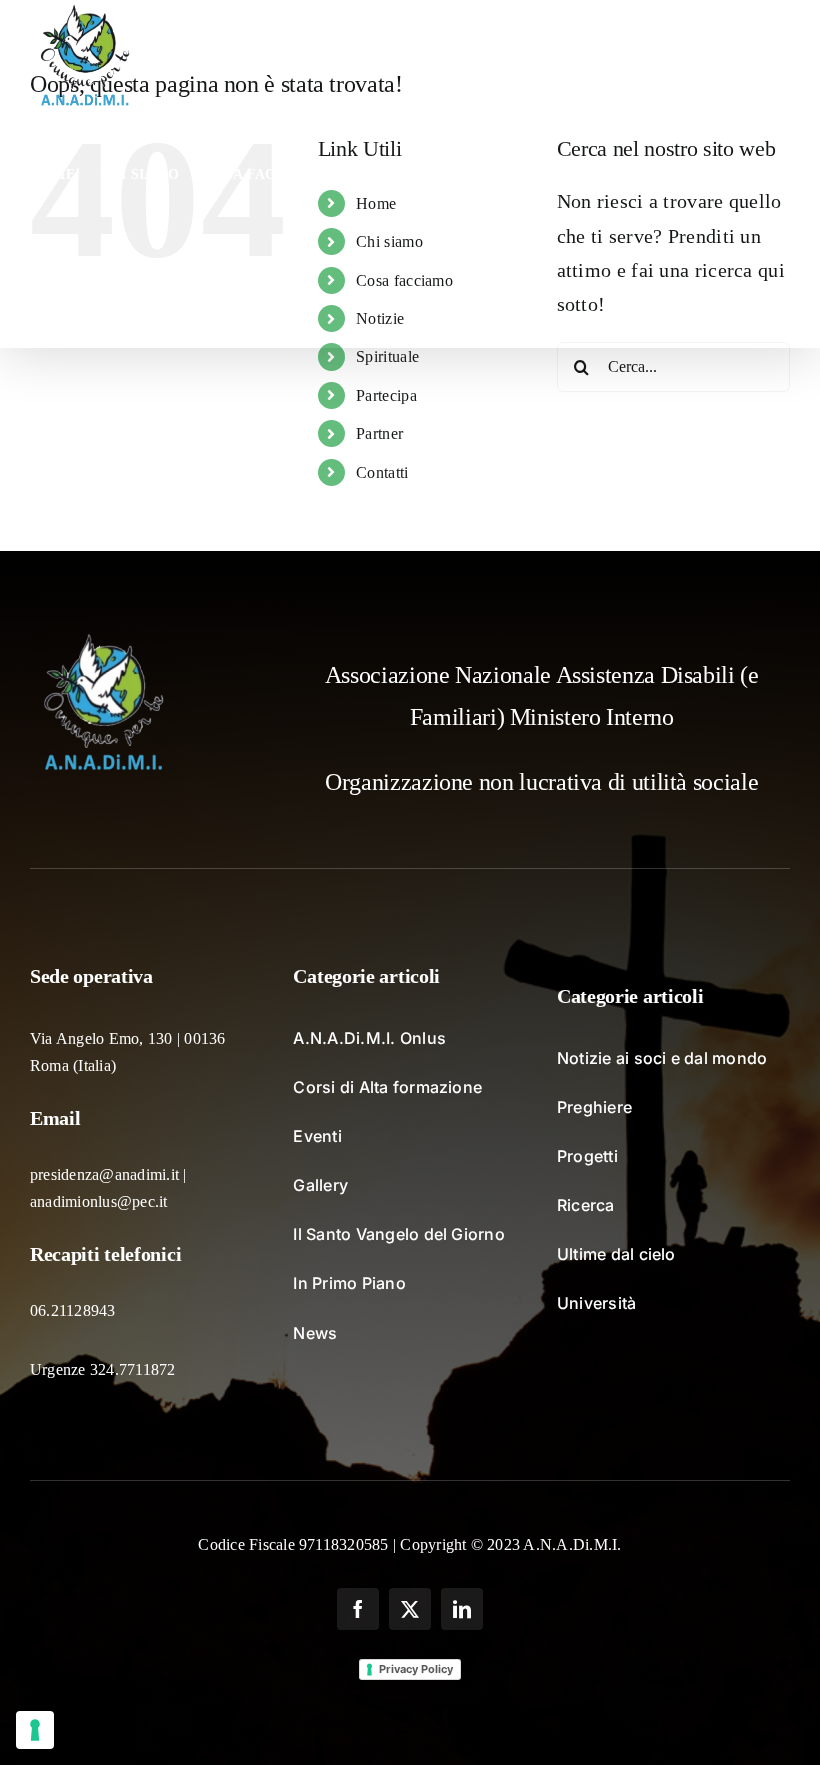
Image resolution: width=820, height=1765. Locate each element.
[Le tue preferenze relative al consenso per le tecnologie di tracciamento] (35, 1730)
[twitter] (410, 1609)
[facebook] (358, 1609)
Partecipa (386, 395)
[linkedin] (462, 1609)
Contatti (382, 472)
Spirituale (387, 356)
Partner (379, 433)
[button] (134, 290)
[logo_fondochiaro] (105, 641)
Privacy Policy (416, 1669)
